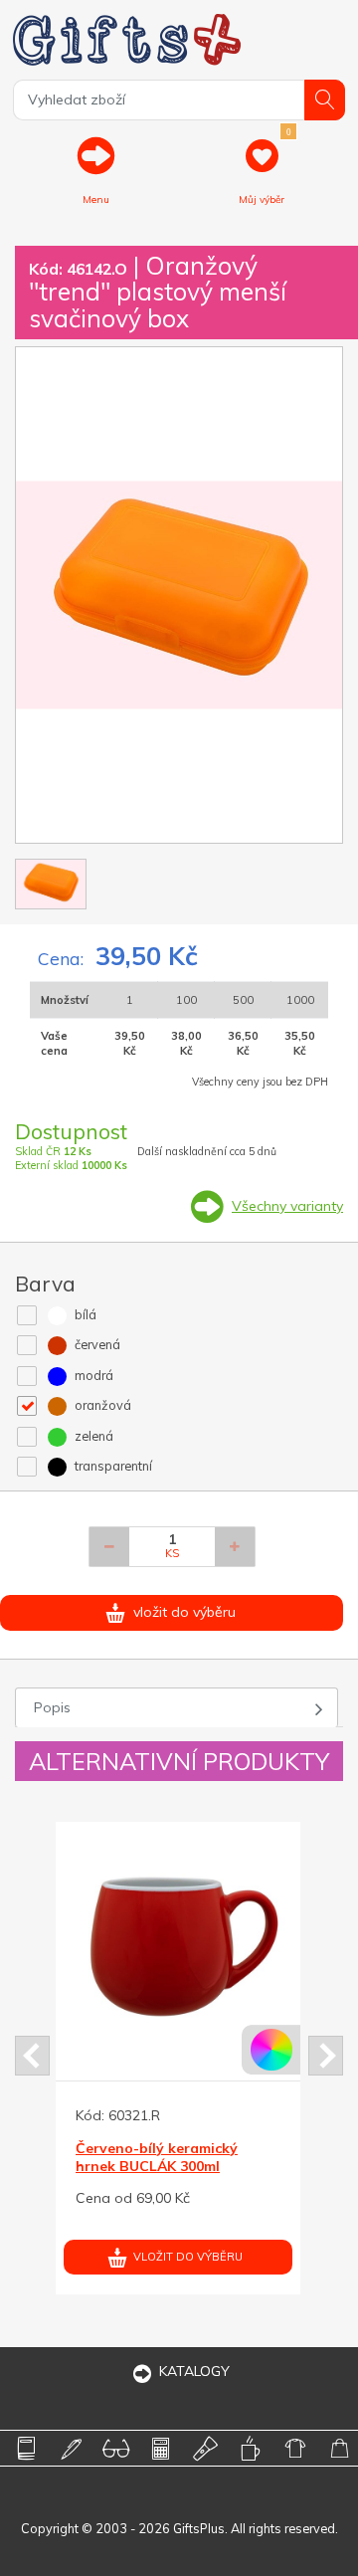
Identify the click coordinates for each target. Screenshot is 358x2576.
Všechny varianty (287, 1206)
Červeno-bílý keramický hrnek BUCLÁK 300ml (152, 2157)
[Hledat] (325, 100)
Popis (52, 1707)
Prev (32, 2056)
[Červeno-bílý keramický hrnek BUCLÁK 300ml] (173, 1944)
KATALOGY (194, 2371)
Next (326, 2056)
